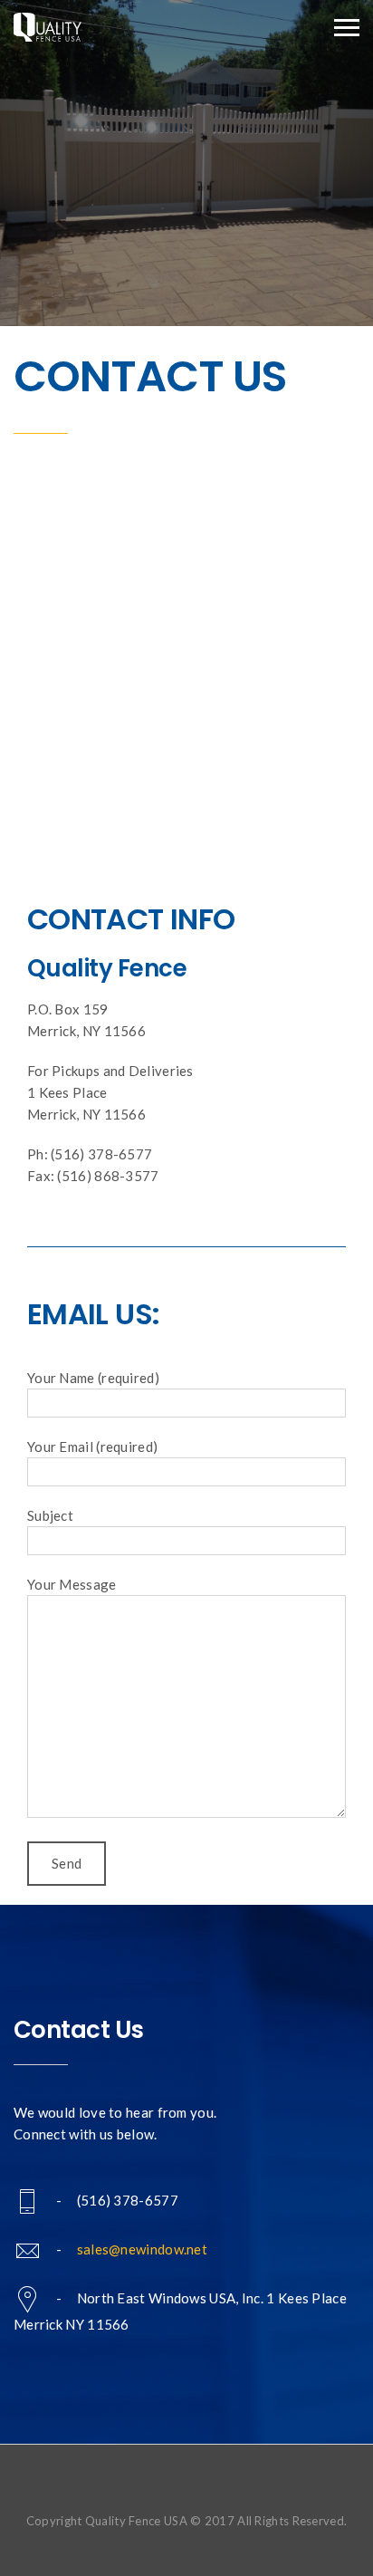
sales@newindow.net (142, 2249)
